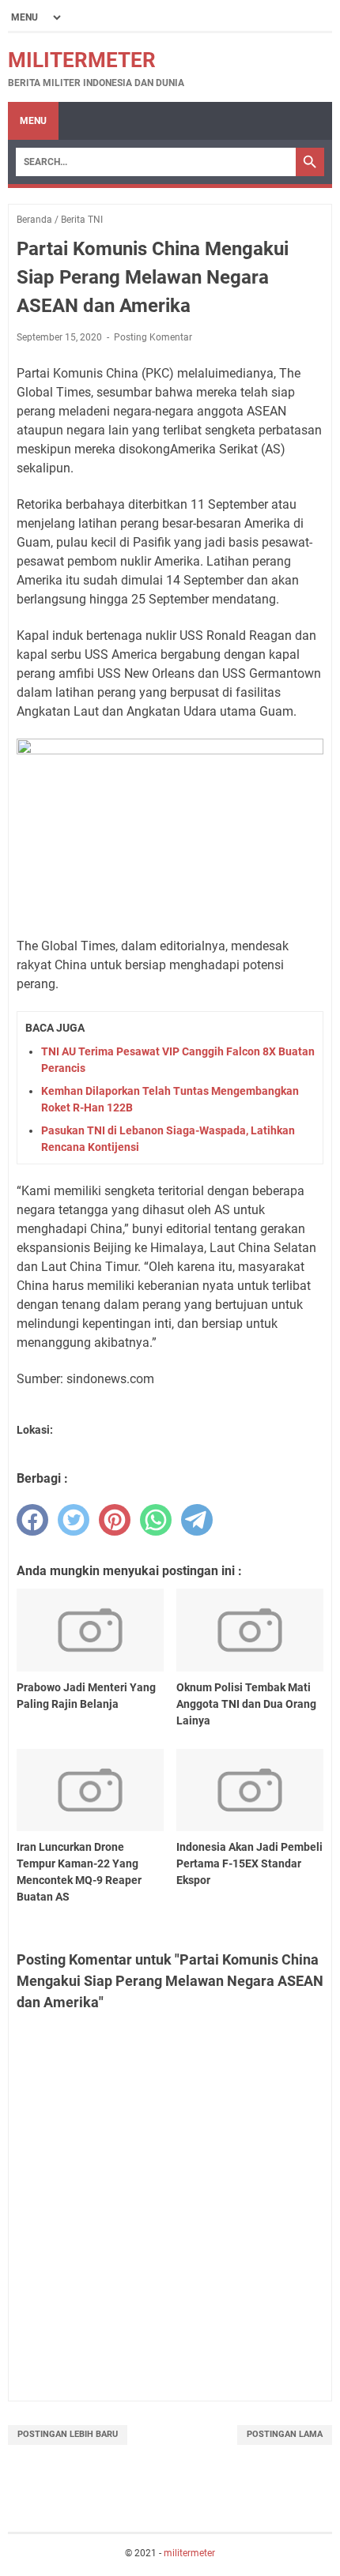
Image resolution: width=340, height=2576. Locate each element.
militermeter (82, 60)
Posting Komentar (153, 337)
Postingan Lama (285, 2434)
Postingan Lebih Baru (68, 2434)
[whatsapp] (156, 1520)
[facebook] (32, 1520)
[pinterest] (115, 1520)
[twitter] (74, 1520)
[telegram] (197, 1520)
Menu (33, 121)
